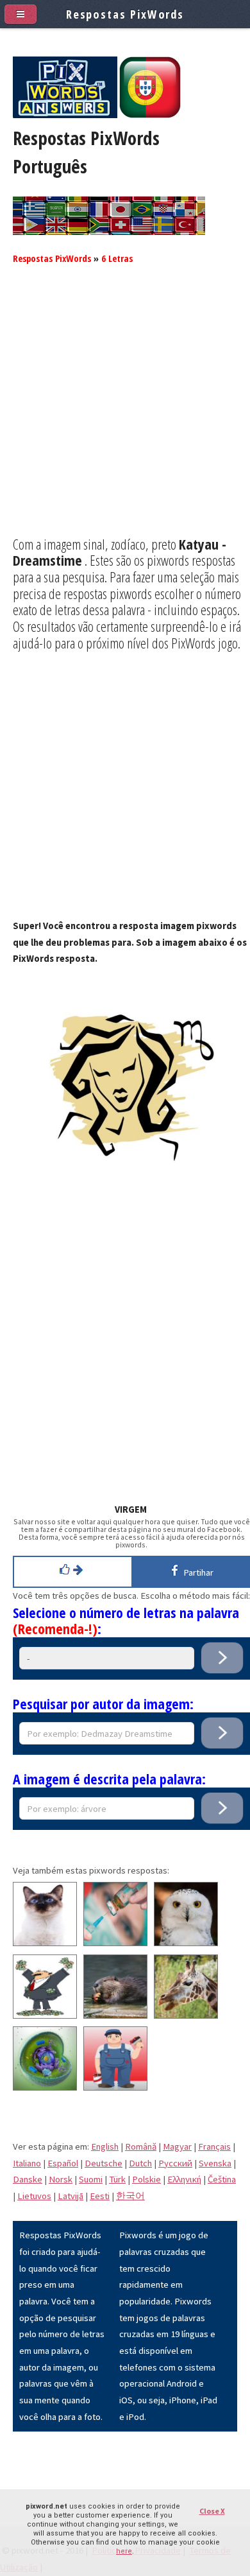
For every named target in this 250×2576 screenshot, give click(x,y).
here (124, 2551)
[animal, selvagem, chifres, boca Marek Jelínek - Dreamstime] (186, 2015)
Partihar (196, 1572)
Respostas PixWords (52, 258)
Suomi (91, 2179)
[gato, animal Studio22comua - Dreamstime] (45, 1943)
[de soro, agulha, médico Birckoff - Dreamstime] (115, 1943)
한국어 (130, 2196)
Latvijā (71, 2196)
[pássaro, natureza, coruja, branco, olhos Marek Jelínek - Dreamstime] (186, 1943)
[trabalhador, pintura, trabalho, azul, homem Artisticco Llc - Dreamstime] (115, 2087)
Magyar (177, 2146)
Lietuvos (34, 2196)
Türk (117, 2179)
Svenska (215, 2163)
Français (214, 2146)
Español (63, 2163)
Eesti (100, 2196)
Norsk (61, 2179)
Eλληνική (184, 2179)
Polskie (146, 2179)
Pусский (175, 2163)
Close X (212, 2511)
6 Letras (117, 258)
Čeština (222, 2179)
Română (141, 2146)
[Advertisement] (125, 411)
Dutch (140, 2163)
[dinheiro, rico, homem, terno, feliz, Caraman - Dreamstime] (45, 2015)
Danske (28, 2179)
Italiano (27, 2163)
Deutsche (104, 2163)
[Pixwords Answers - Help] (65, 115)
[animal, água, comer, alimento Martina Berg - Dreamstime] (115, 2015)
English (105, 2146)
